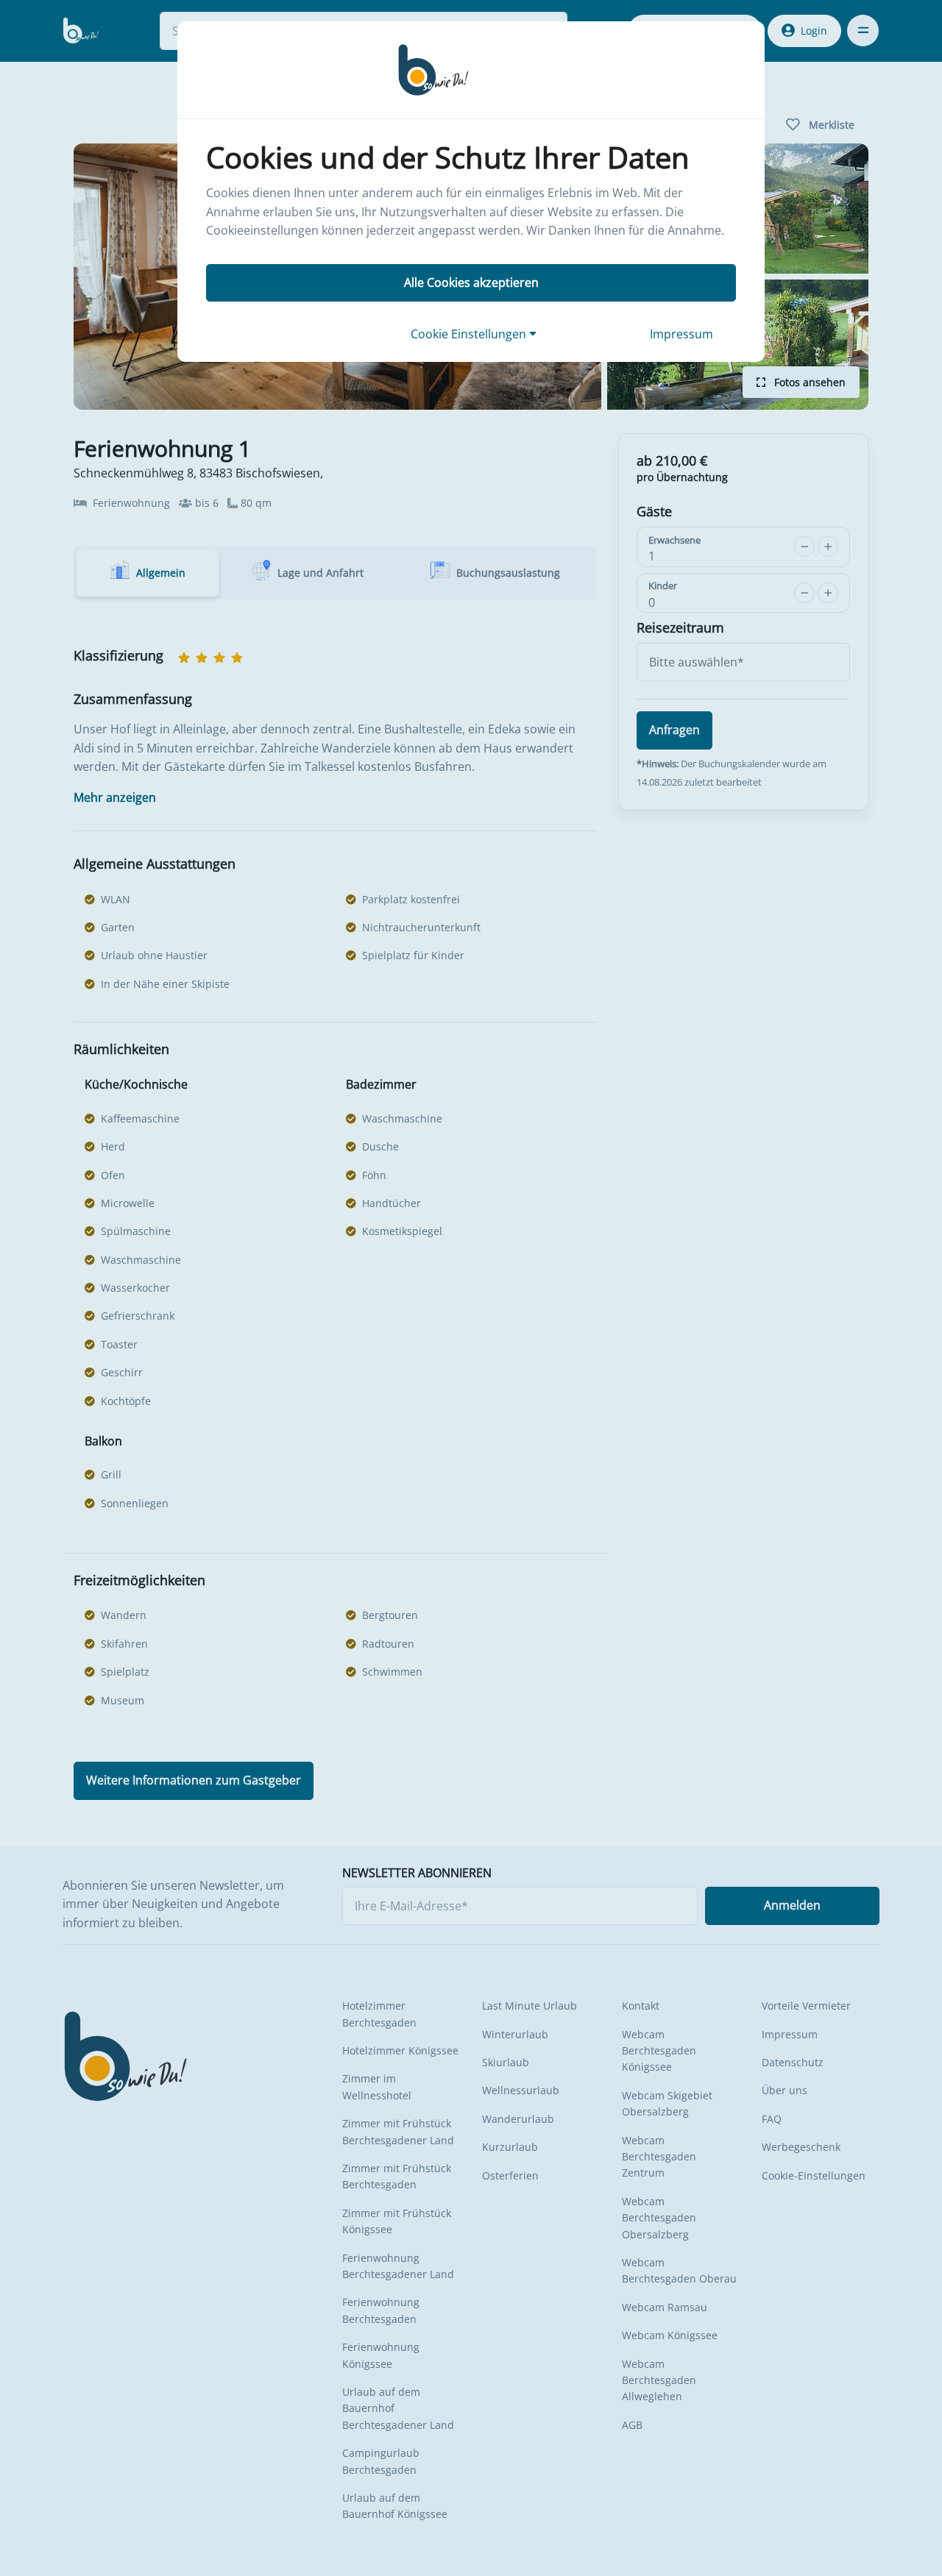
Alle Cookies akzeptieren (471, 282)
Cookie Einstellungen (470, 334)
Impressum (681, 334)
